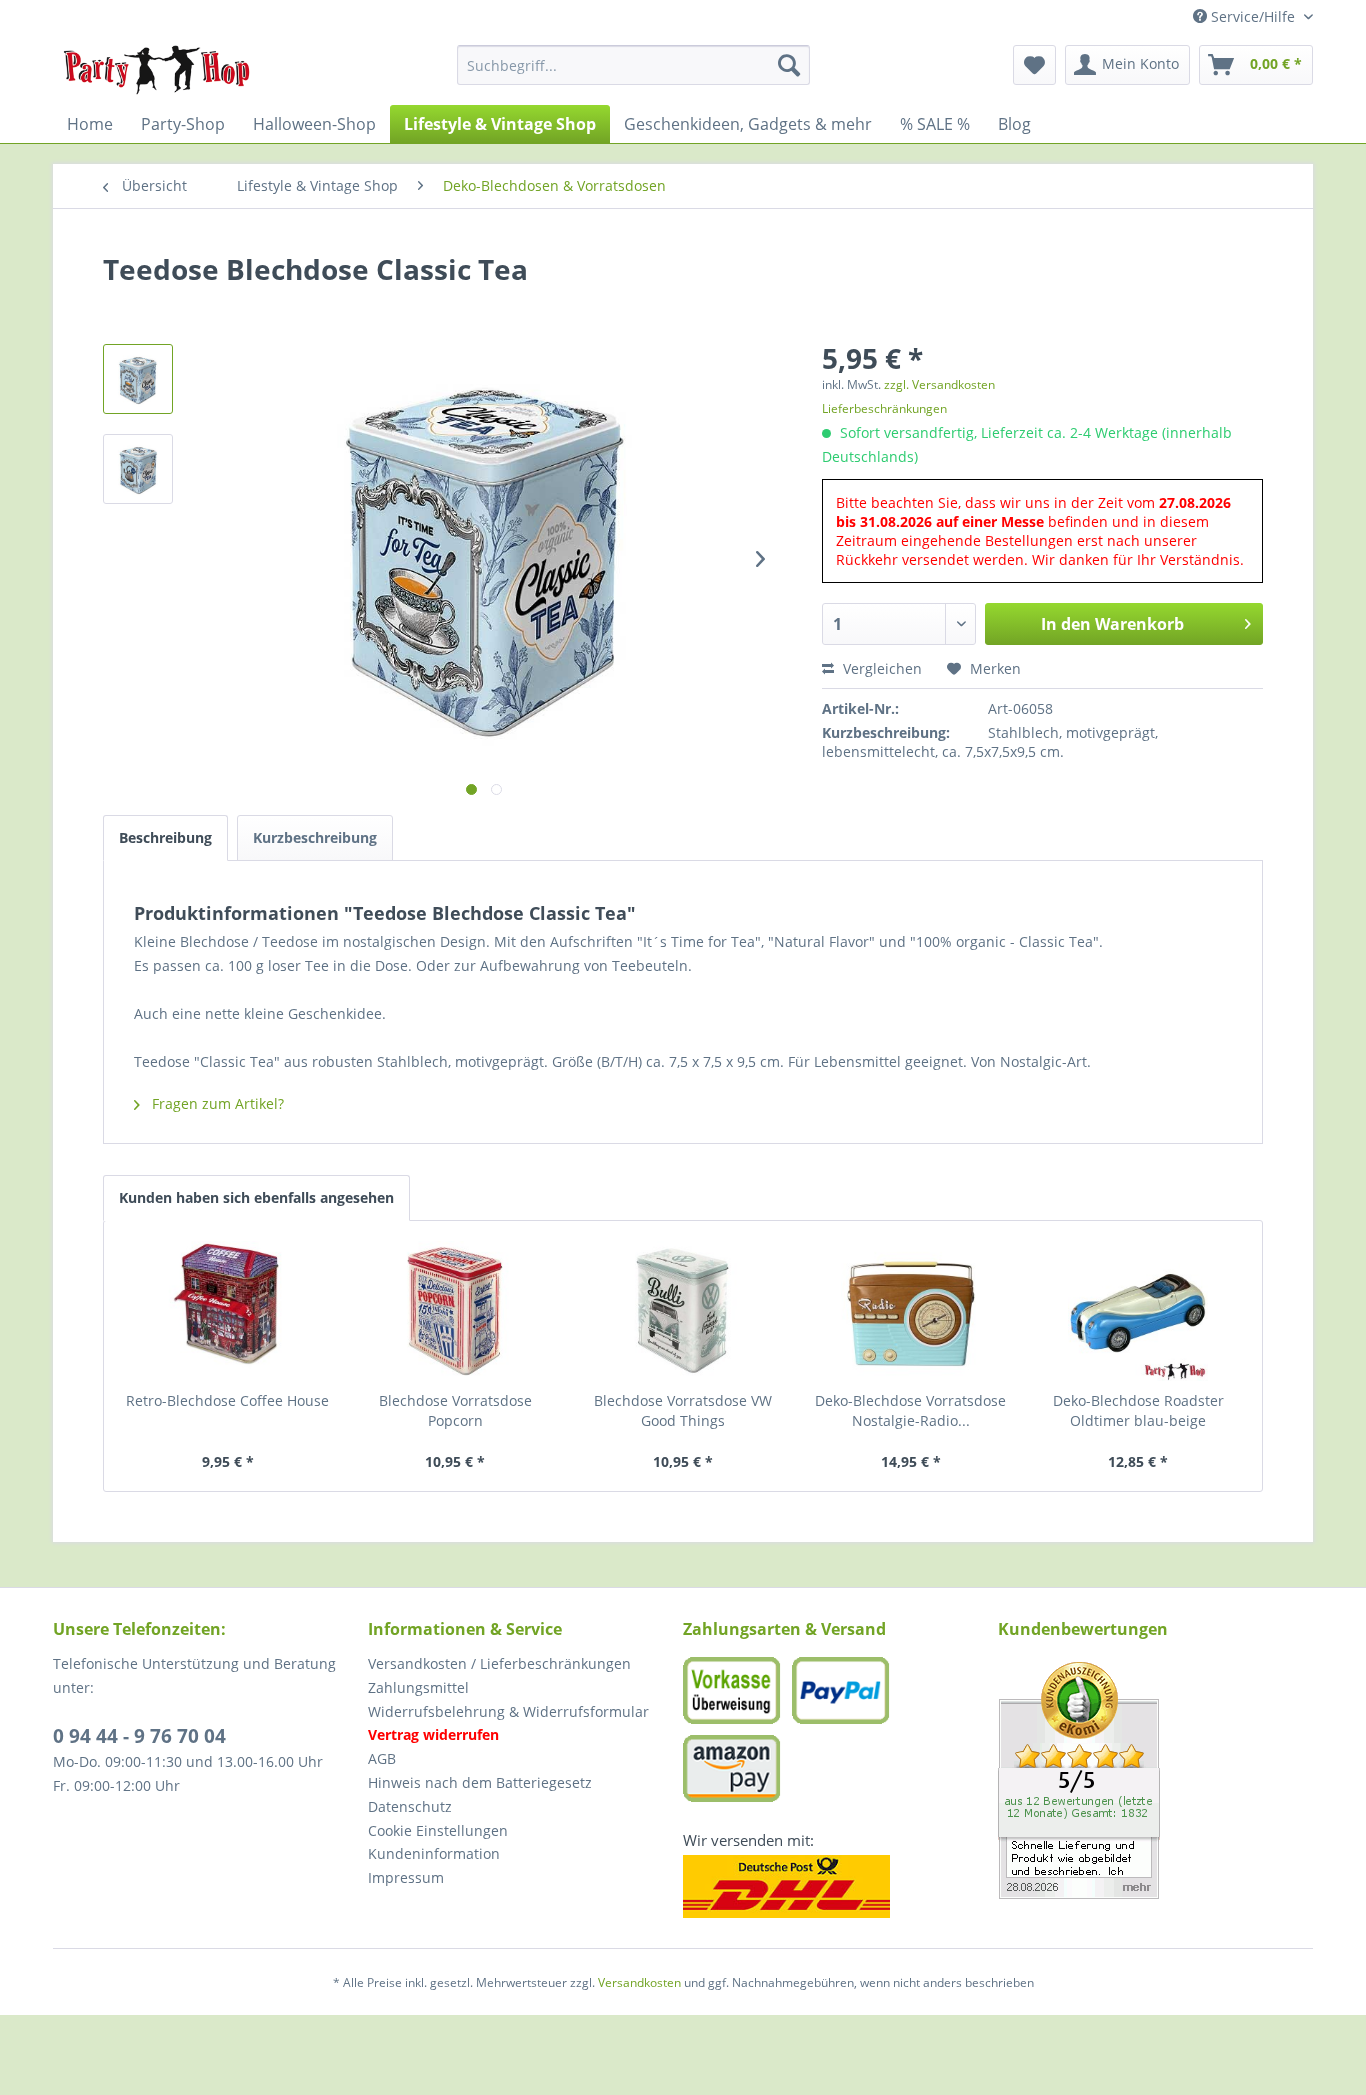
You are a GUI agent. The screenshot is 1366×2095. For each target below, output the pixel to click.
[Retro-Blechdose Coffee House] (228, 1311)
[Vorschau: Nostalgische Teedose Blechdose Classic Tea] (138, 469)
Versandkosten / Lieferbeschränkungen (499, 1663)
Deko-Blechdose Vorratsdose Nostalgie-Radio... (910, 1410)
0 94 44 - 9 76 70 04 (139, 1736)
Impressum (406, 1877)
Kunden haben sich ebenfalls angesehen (256, 1197)
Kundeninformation (434, 1853)
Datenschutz (410, 1806)
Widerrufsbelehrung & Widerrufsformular (508, 1711)
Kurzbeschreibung (315, 837)
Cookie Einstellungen (438, 1830)
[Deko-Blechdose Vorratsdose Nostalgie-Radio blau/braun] (911, 1311)
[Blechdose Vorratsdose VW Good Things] (683, 1311)
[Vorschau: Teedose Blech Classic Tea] (138, 379)
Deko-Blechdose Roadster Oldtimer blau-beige (1138, 1410)
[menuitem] (633, 65)
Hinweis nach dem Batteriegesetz (480, 1782)
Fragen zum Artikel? (216, 1103)
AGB (382, 1758)
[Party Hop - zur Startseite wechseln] (157, 70)
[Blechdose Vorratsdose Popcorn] (456, 1311)
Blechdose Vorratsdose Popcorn (455, 1410)
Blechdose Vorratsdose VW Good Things (683, 1410)
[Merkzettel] (1034, 65)
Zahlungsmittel (418, 1687)
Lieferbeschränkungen (884, 408)
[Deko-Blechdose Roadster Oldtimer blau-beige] (1138, 1311)
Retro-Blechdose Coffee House (227, 1400)
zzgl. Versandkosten (939, 384)
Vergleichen (880, 668)
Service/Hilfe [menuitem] (1253, 16)
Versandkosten (639, 1982)
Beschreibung (165, 837)
